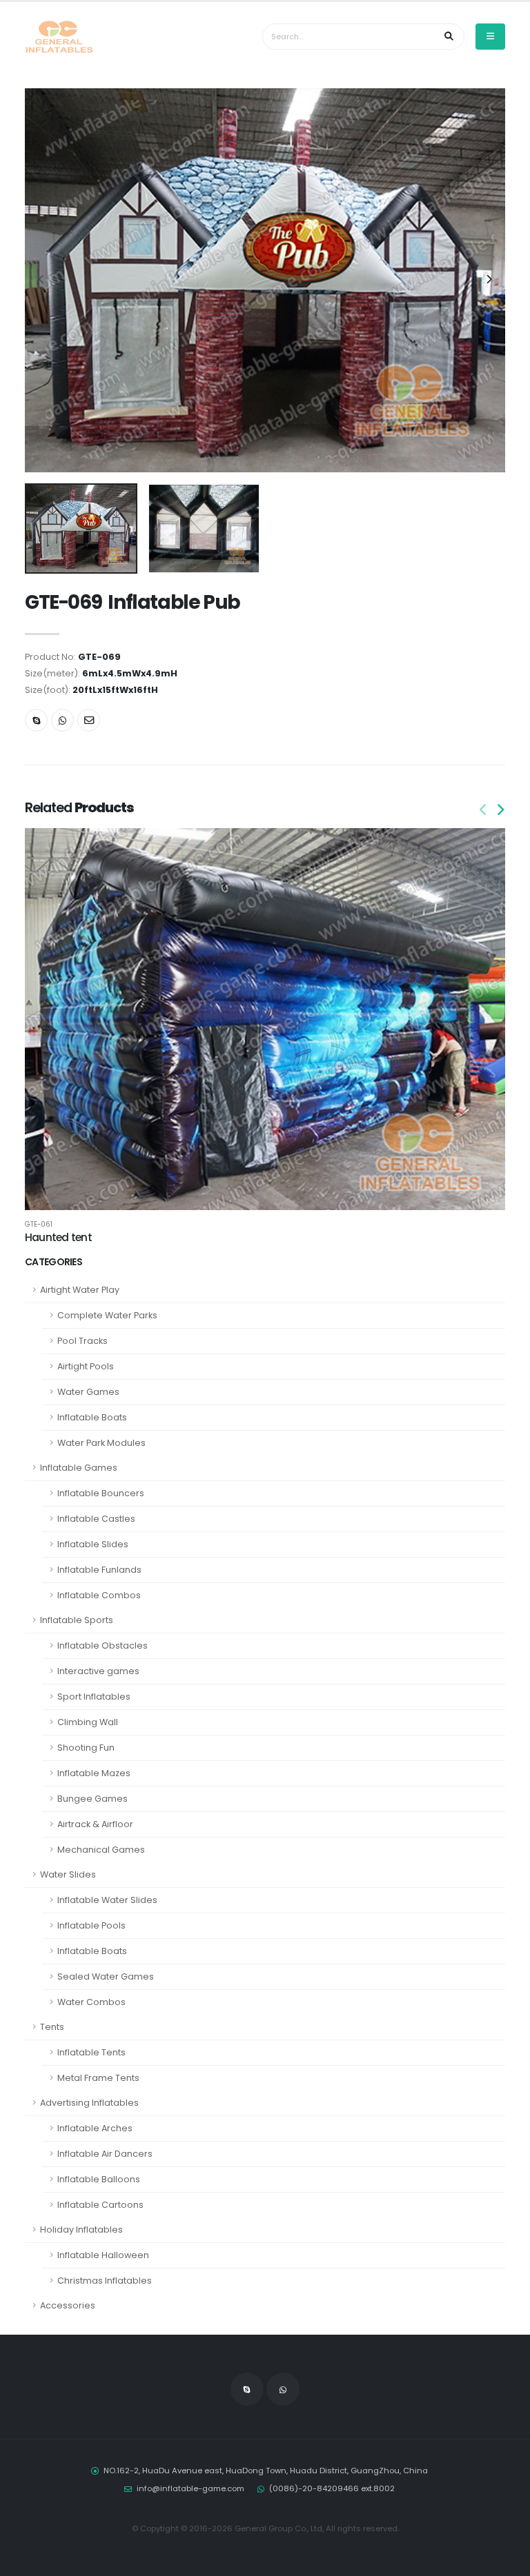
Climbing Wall (88, 1722)
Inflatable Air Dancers (105, 2154)
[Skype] (36, 720)
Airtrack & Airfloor (95, 1824)
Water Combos (91, 2002)
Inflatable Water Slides (107, 1900)
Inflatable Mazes (94, 1773)
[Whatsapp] (62, 720)
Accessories (68, 2305)
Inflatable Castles (96, 1519)
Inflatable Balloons (99, 2179)
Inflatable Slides (93, 1544)
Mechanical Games (101, 1850)
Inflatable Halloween (103, 2255)
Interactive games (98, 1671)
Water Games (88, 1392)
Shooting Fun (86, 1748)
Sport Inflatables (94, 1697)
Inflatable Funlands (99, 1570)
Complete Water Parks (107, 1315)
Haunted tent (58, 1237)
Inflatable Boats (92, 1417)
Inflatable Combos (99, 1595)
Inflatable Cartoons (100, 2205)
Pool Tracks (82, 1341)
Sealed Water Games (106, 1976)
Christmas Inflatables (105, 2281)
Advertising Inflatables (89, 2103)
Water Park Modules (101, 1443)
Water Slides (68, 1874)
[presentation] (42, 280)
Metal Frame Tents (98, 2078)
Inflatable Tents (91, 2052)
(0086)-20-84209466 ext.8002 (332, 2488)
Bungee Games (92, 1799)
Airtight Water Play (80, 1290)
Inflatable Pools (91, 1925)
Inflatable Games (79, 1468)
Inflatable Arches (95, 2128)
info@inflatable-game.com (190, 2488)
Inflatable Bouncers (101, 1493)
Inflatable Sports (77, 1620)
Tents (52, 2027)
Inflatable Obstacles (102, 1646)
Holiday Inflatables (81, 2230)
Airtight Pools (86, 1366)
